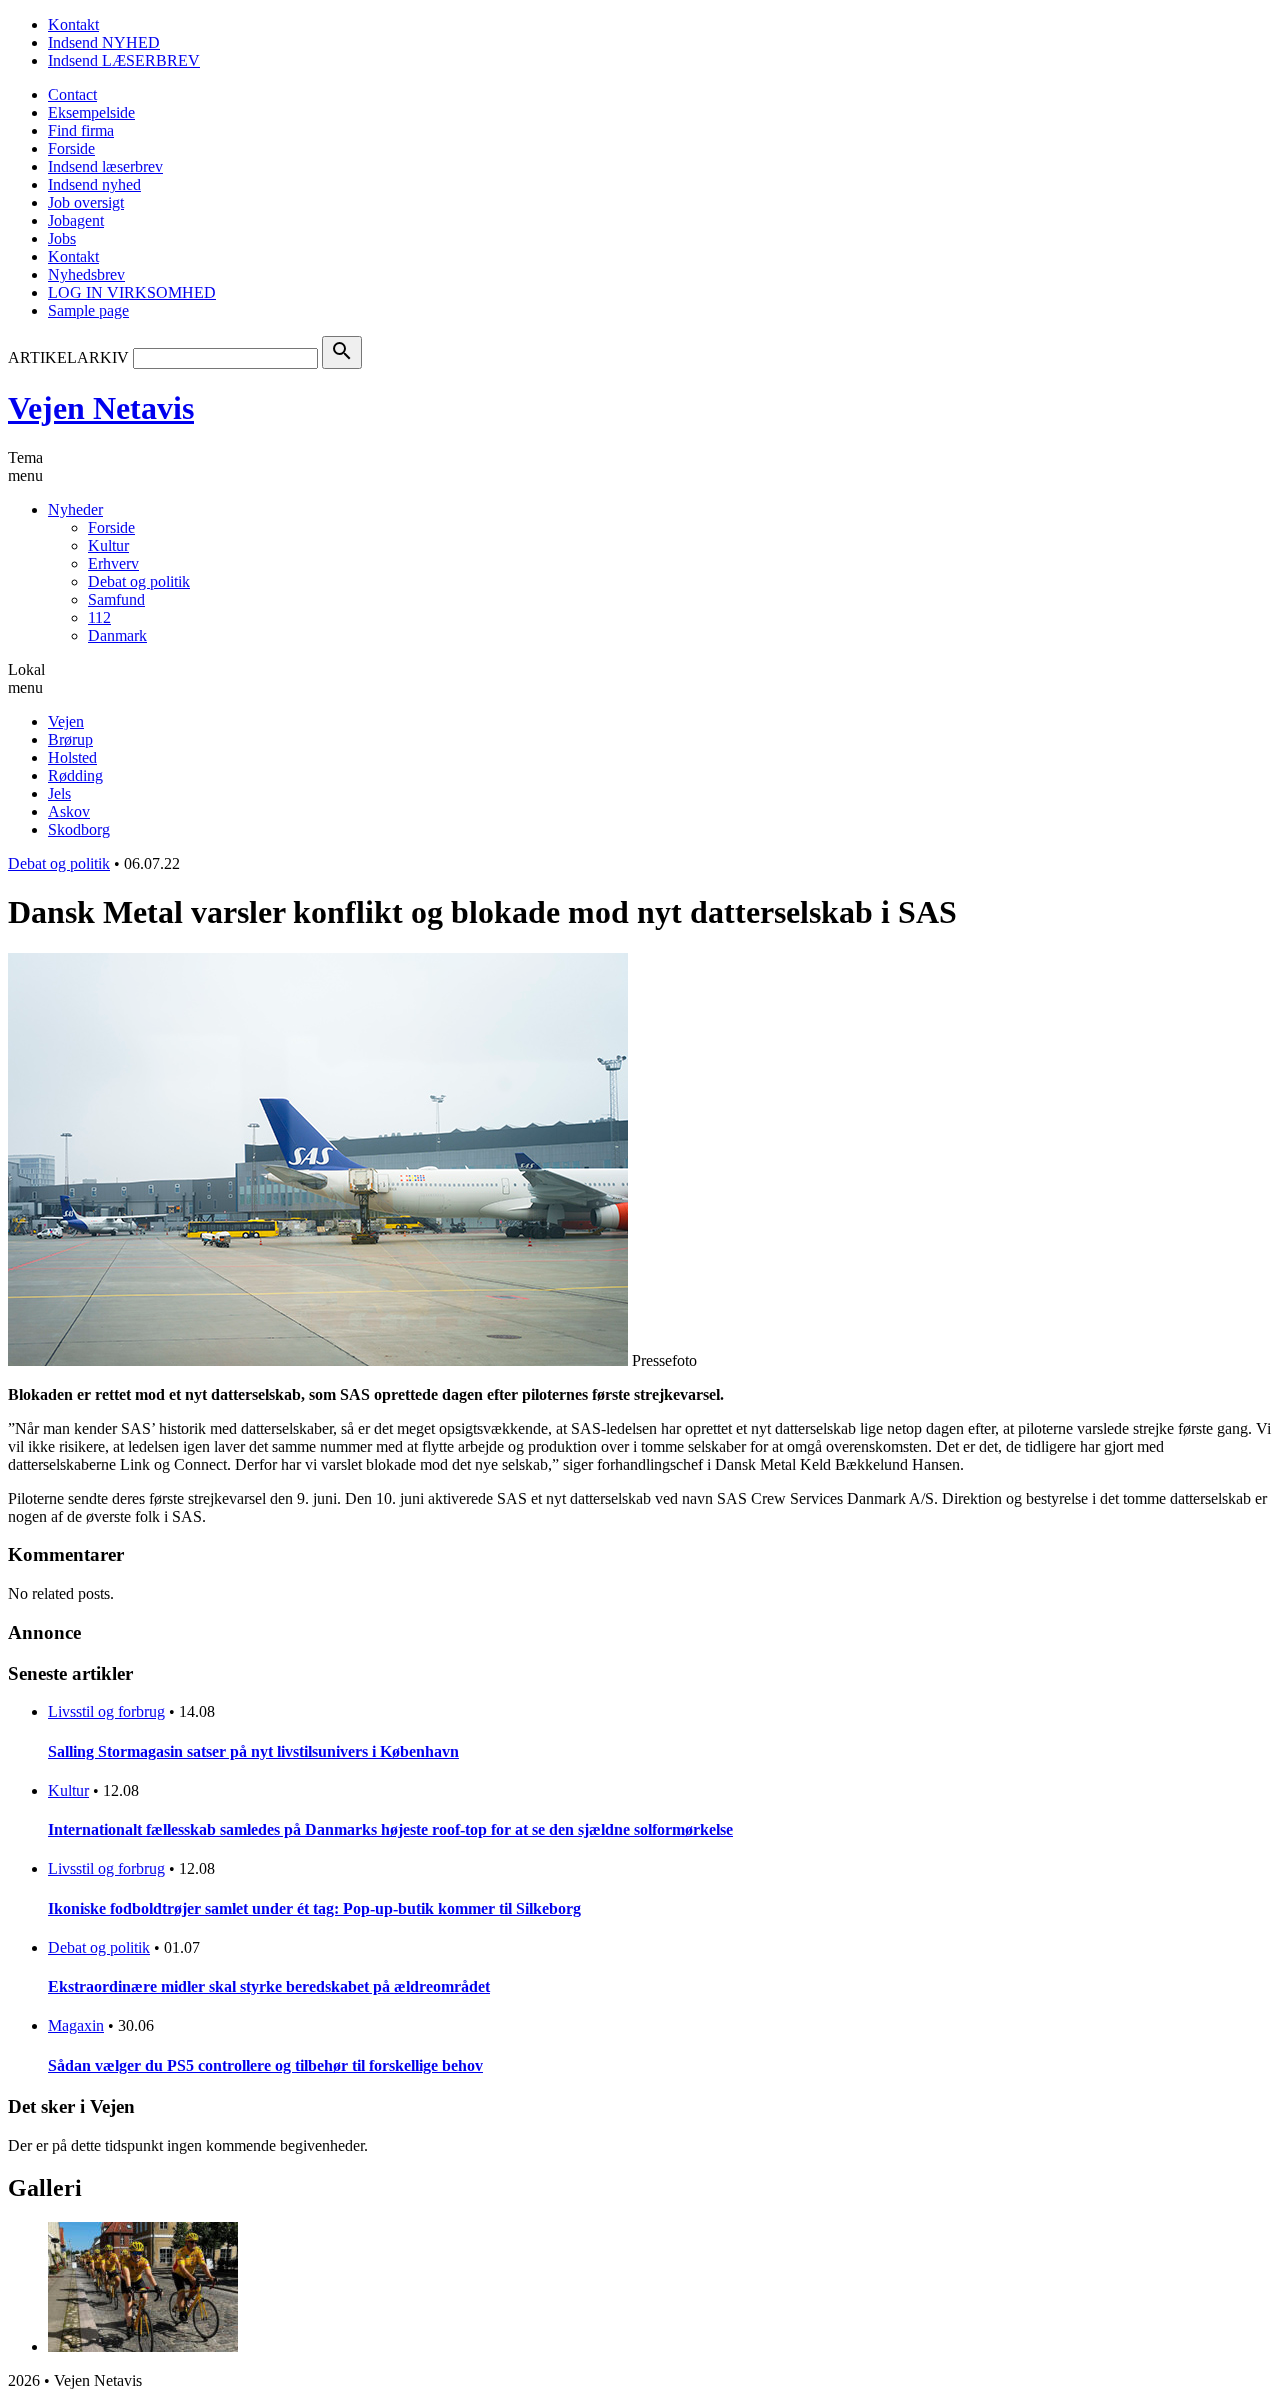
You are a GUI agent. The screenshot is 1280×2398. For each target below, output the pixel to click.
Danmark (117, 635)
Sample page (88, 310)
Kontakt (73, 24)
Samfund (116, 599)
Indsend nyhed (94, 184)
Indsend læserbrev (105, 166)
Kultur (108, 545)
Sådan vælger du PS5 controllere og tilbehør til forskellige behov (265, 2065)
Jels (59, 793)
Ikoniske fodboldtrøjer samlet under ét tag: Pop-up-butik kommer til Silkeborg (314, 1908)
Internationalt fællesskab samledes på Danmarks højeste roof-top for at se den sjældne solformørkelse (390, 1829)
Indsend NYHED (104, 42)
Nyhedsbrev (86, 274)
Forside (71, 148)
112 (99, 617)
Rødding (75, 775)
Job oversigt (86, 202)
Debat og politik (139, 581)
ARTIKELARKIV (68, 357)
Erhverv (113, 563)
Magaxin (76, 2025)
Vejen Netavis (101, 408)
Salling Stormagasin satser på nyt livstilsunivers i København (253, 1751)
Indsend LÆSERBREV (124, 60)
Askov (69, 811)
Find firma (81, 130)
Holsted (72, 757)
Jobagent (76, 220)
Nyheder (75, 509)
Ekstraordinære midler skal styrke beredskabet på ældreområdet (269, 1986)
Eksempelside (91, 112)
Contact (72, 94)
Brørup (70, 739)
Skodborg (79, 829)
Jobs (62, 238)
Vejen (66, 721)
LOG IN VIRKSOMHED (132, 292)
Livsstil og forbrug (106, 1711)
